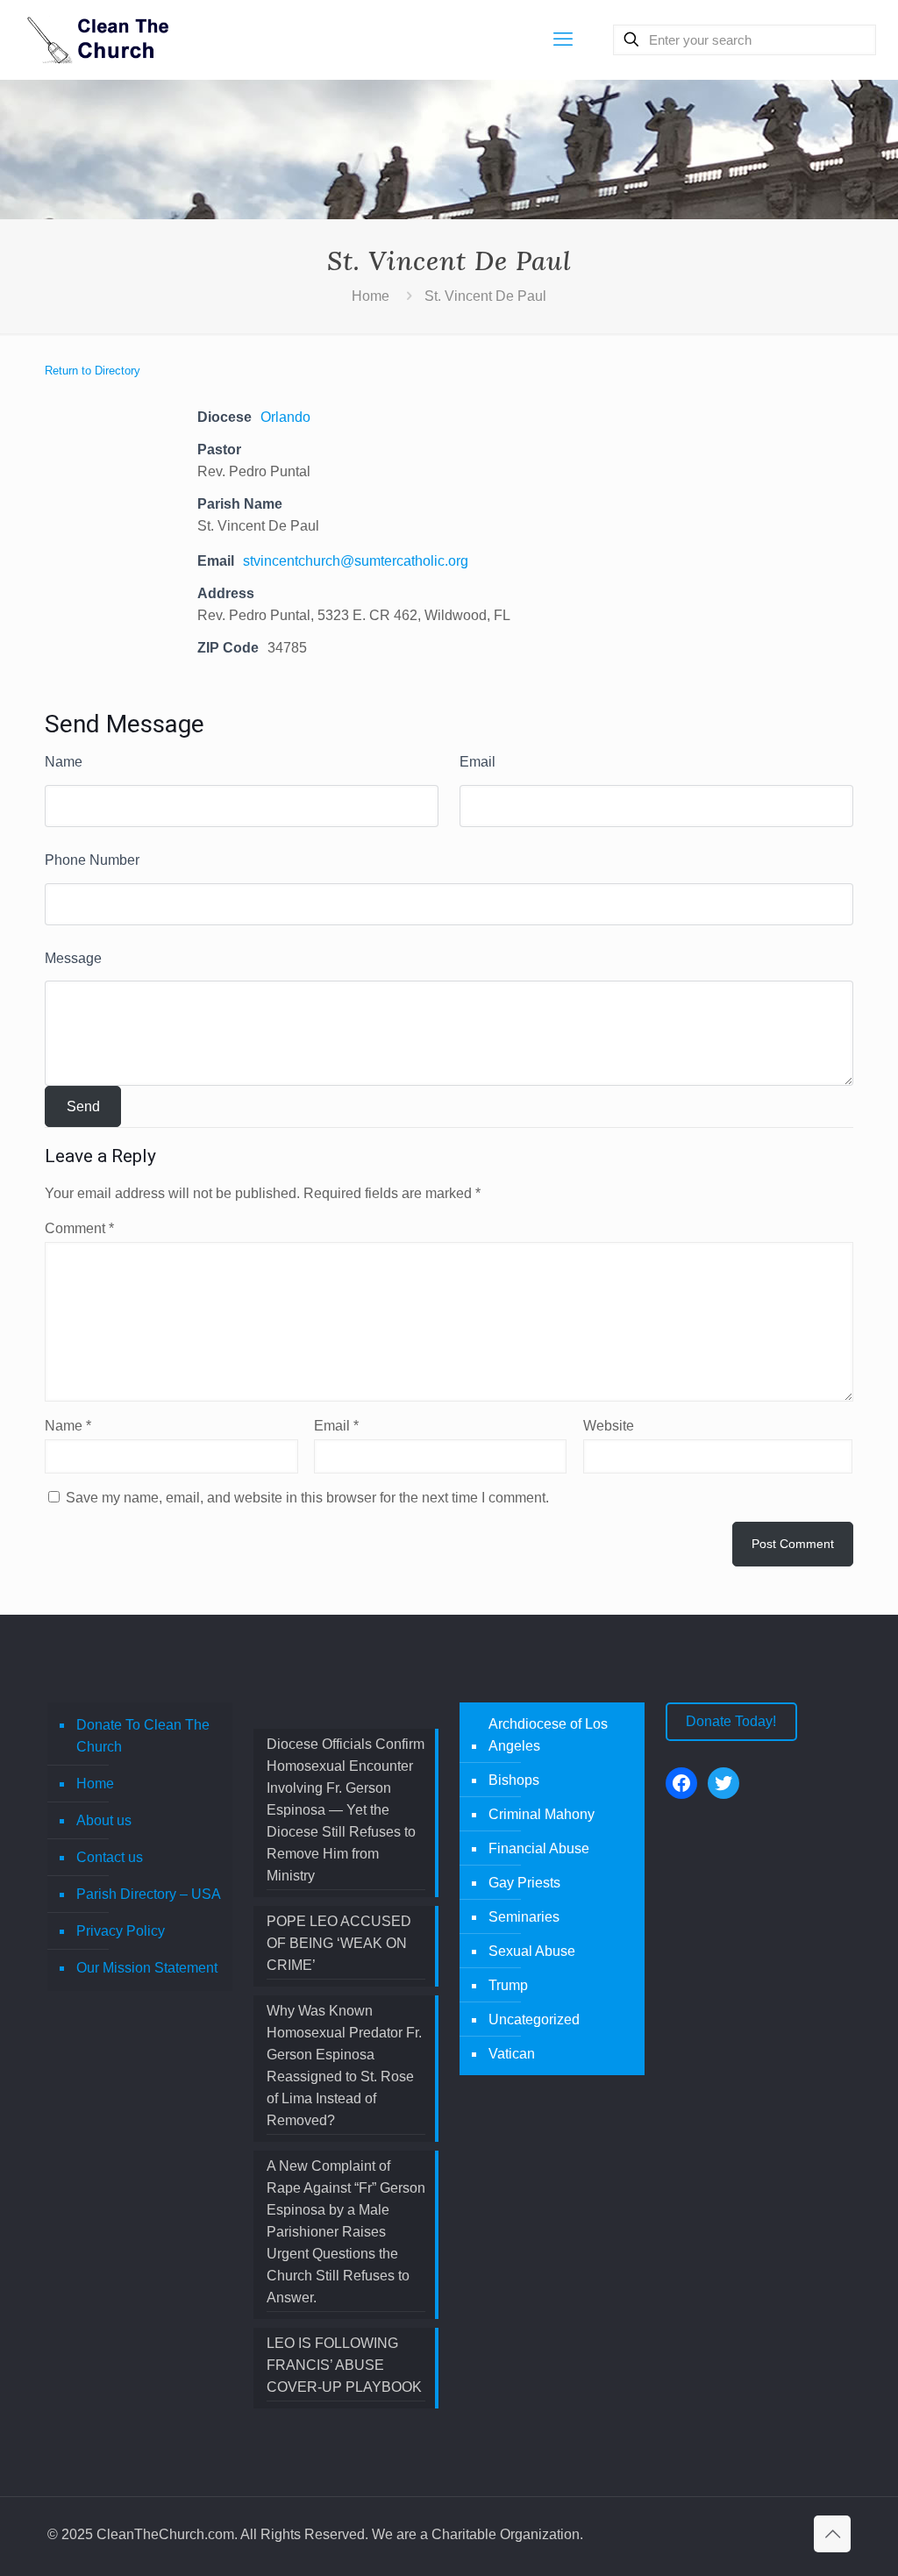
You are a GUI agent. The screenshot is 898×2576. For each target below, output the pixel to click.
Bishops (514, 1780)
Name (64, 762)
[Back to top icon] (832, 2534)
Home (371, 296)
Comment (79, 1228)
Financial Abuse (539, 1848)
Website (609, 1426)
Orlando (285, 417)
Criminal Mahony (542, 1814)
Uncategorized (534, 2019)
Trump (508, 1985)
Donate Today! (731, 1721)
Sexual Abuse (532, 1951)
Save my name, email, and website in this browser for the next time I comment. (307, 1498)
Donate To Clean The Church (143, 1736)
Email (478, 762)
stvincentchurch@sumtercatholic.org (356, 561)
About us (104, 1820)
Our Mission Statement (147, 1968)
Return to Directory (93, 371)
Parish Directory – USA (149, 1894)
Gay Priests (524, 1883)
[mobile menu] (563, 39)
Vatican (512, 2054)
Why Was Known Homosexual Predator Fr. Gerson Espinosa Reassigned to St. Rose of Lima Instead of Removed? (344, 2066)
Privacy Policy (121, 1931)
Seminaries (524, 1917)
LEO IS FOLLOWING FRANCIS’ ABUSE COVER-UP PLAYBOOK (344, 2365)
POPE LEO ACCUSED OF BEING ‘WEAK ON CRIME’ (339, 1943)
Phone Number (92, 860)
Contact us (110, 1857)
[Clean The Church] (96, 39)
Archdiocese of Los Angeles (548, 1735)
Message (73, 958)
